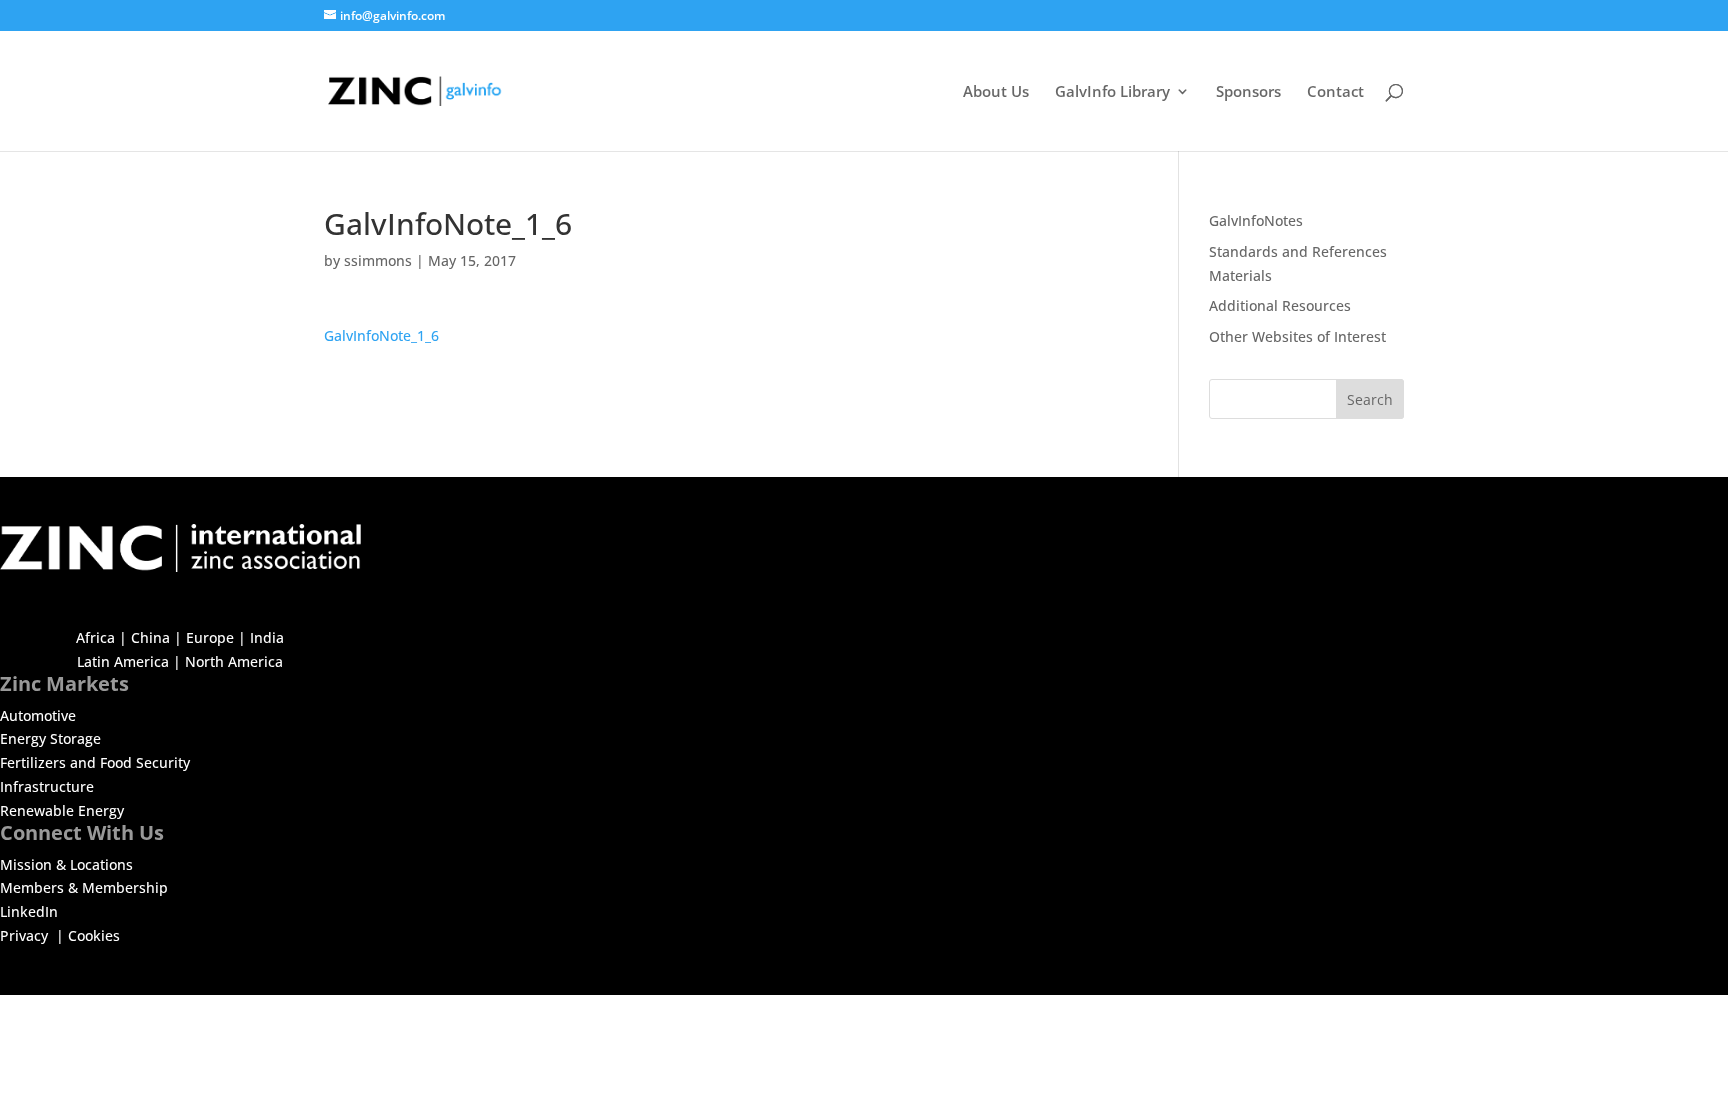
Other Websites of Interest (1297, 336)
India (267, 637)
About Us (996, 92)
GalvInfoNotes (1256, 220)
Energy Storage (50, 738)
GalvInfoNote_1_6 (381, 335)
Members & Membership (84, 887)
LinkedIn (29, 911)
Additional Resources (1280, 305)
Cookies (94, 935)
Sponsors (1248, 92)
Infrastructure (47, 786)
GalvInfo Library (1112, 92)
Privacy (26, 935)
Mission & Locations (66, 864)
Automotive (38, 715)
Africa (95, 637)
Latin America (123, 661)
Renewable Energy (62, 810)
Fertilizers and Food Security (95, 762)
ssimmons (378, 260)
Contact (1335, 92)
